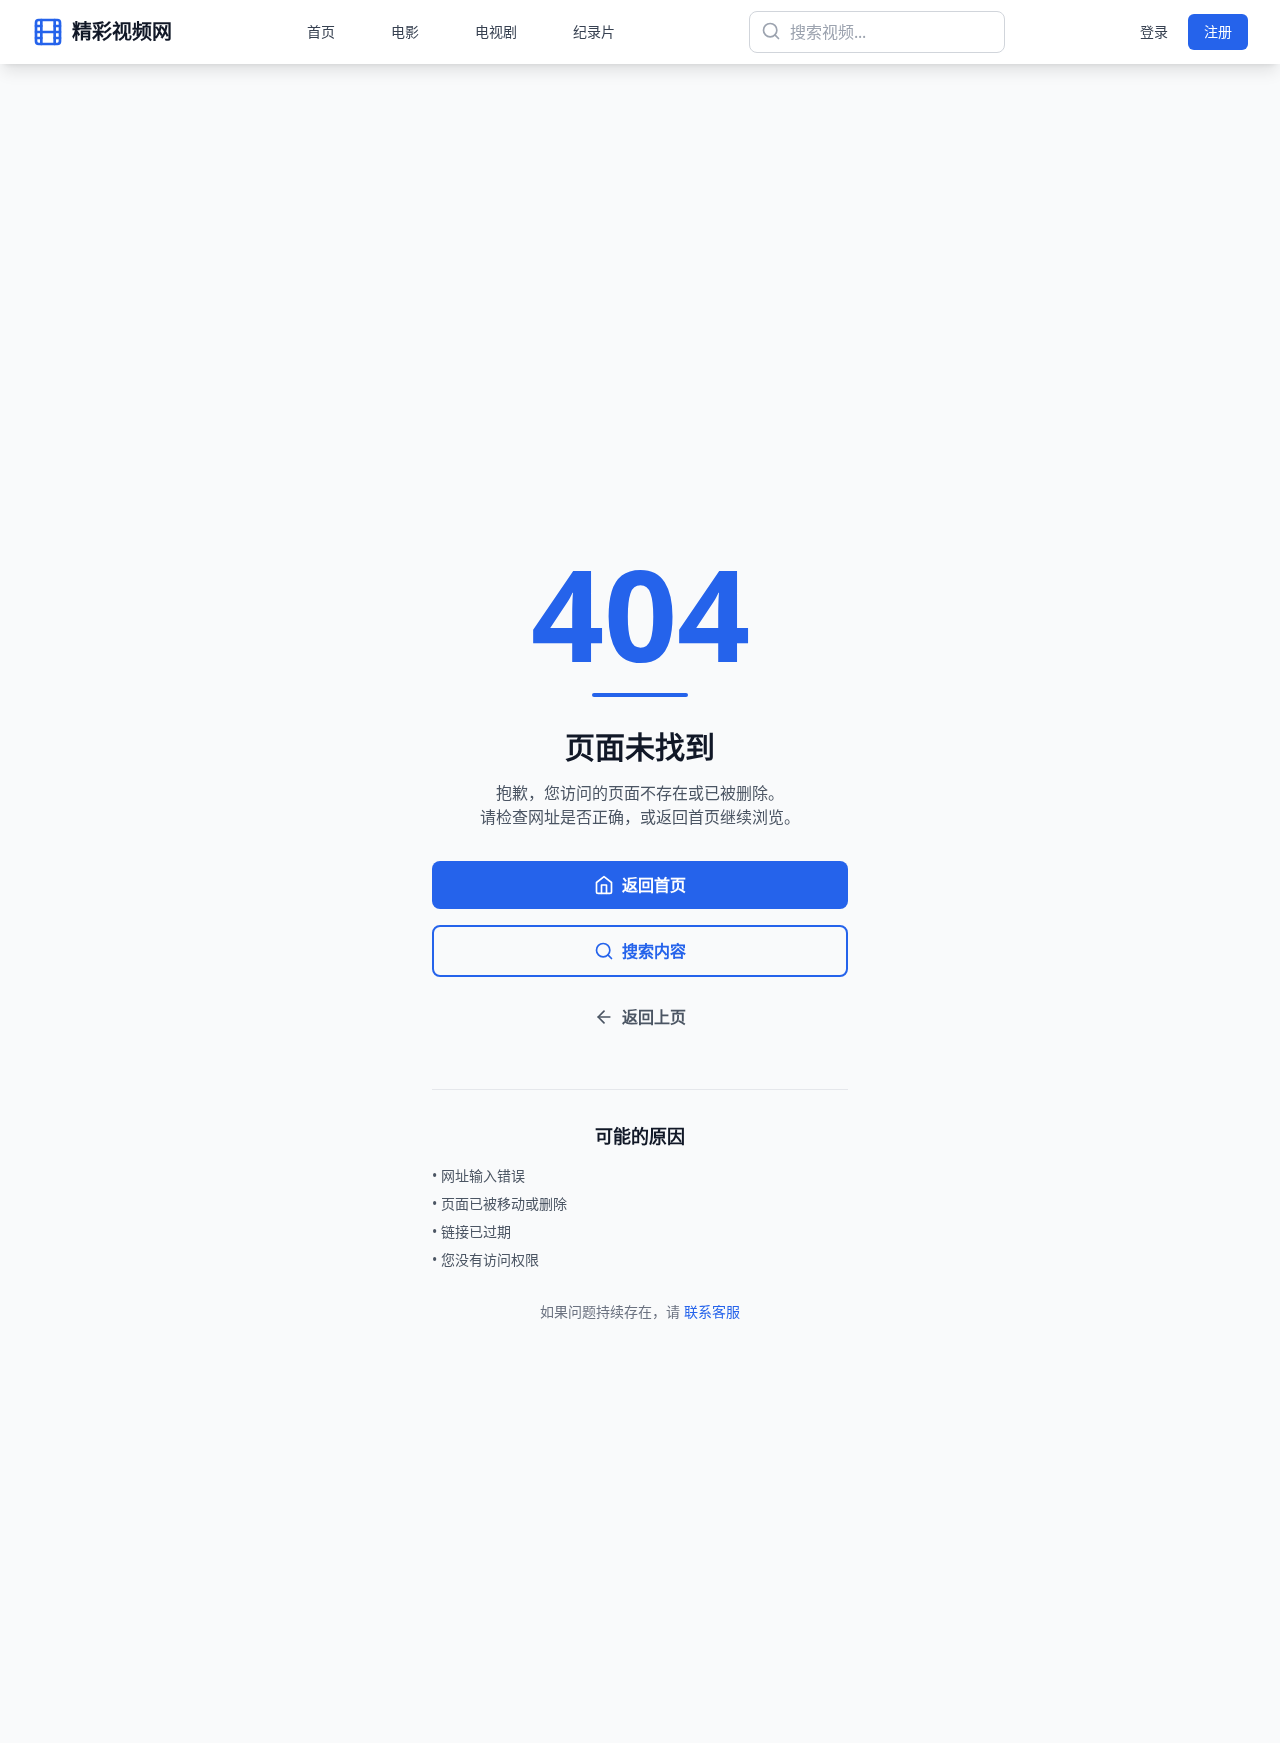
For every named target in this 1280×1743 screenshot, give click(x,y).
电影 (405, 31)
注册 (1218, 31)
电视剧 (496, 31)
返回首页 (654, 885)
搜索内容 (654, 951)
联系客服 (712, 1311)
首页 (321, 31)
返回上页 (654, 1017)
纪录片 (594, 31)
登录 (1154, 31)
